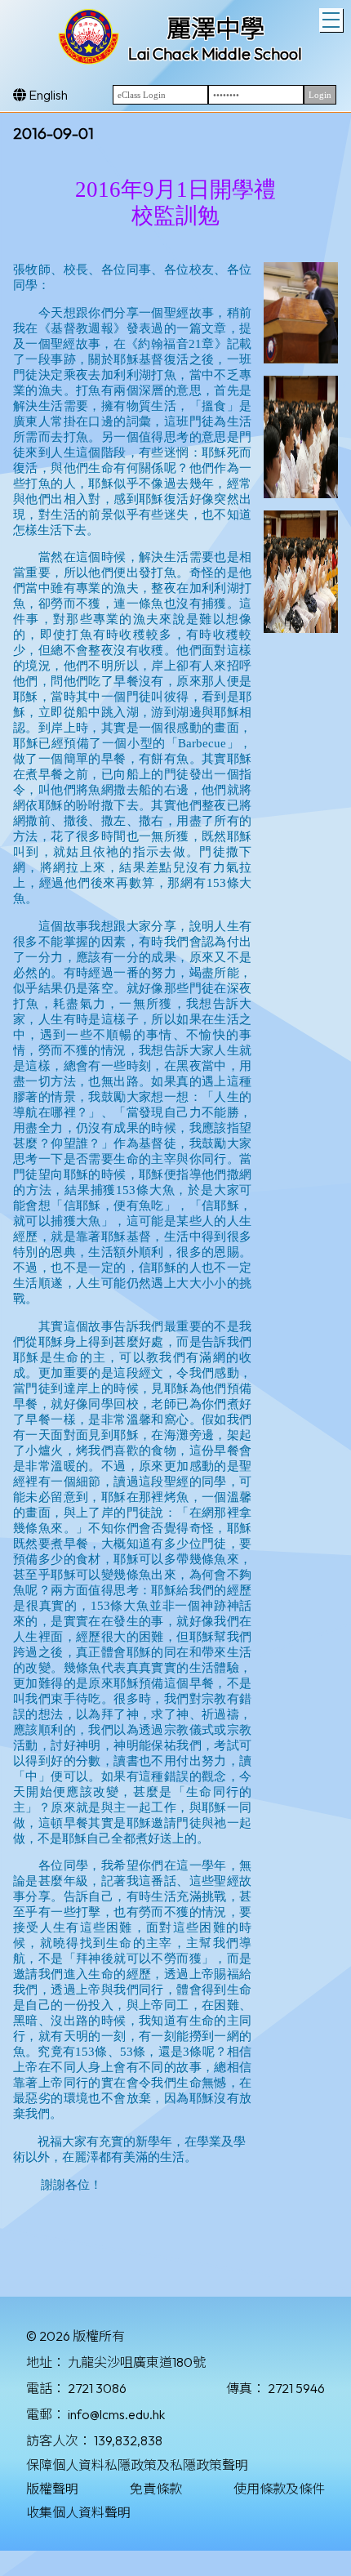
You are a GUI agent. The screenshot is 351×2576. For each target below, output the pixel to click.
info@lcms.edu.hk (116, 2414)
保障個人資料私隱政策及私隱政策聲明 (137, 2465)
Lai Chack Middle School (215, 53)
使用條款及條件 (279, 2489)
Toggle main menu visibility (331, 20)
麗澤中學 (215, 29)
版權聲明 (52, 2489)
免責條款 (156, 2489)
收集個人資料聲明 (78, 2512)
